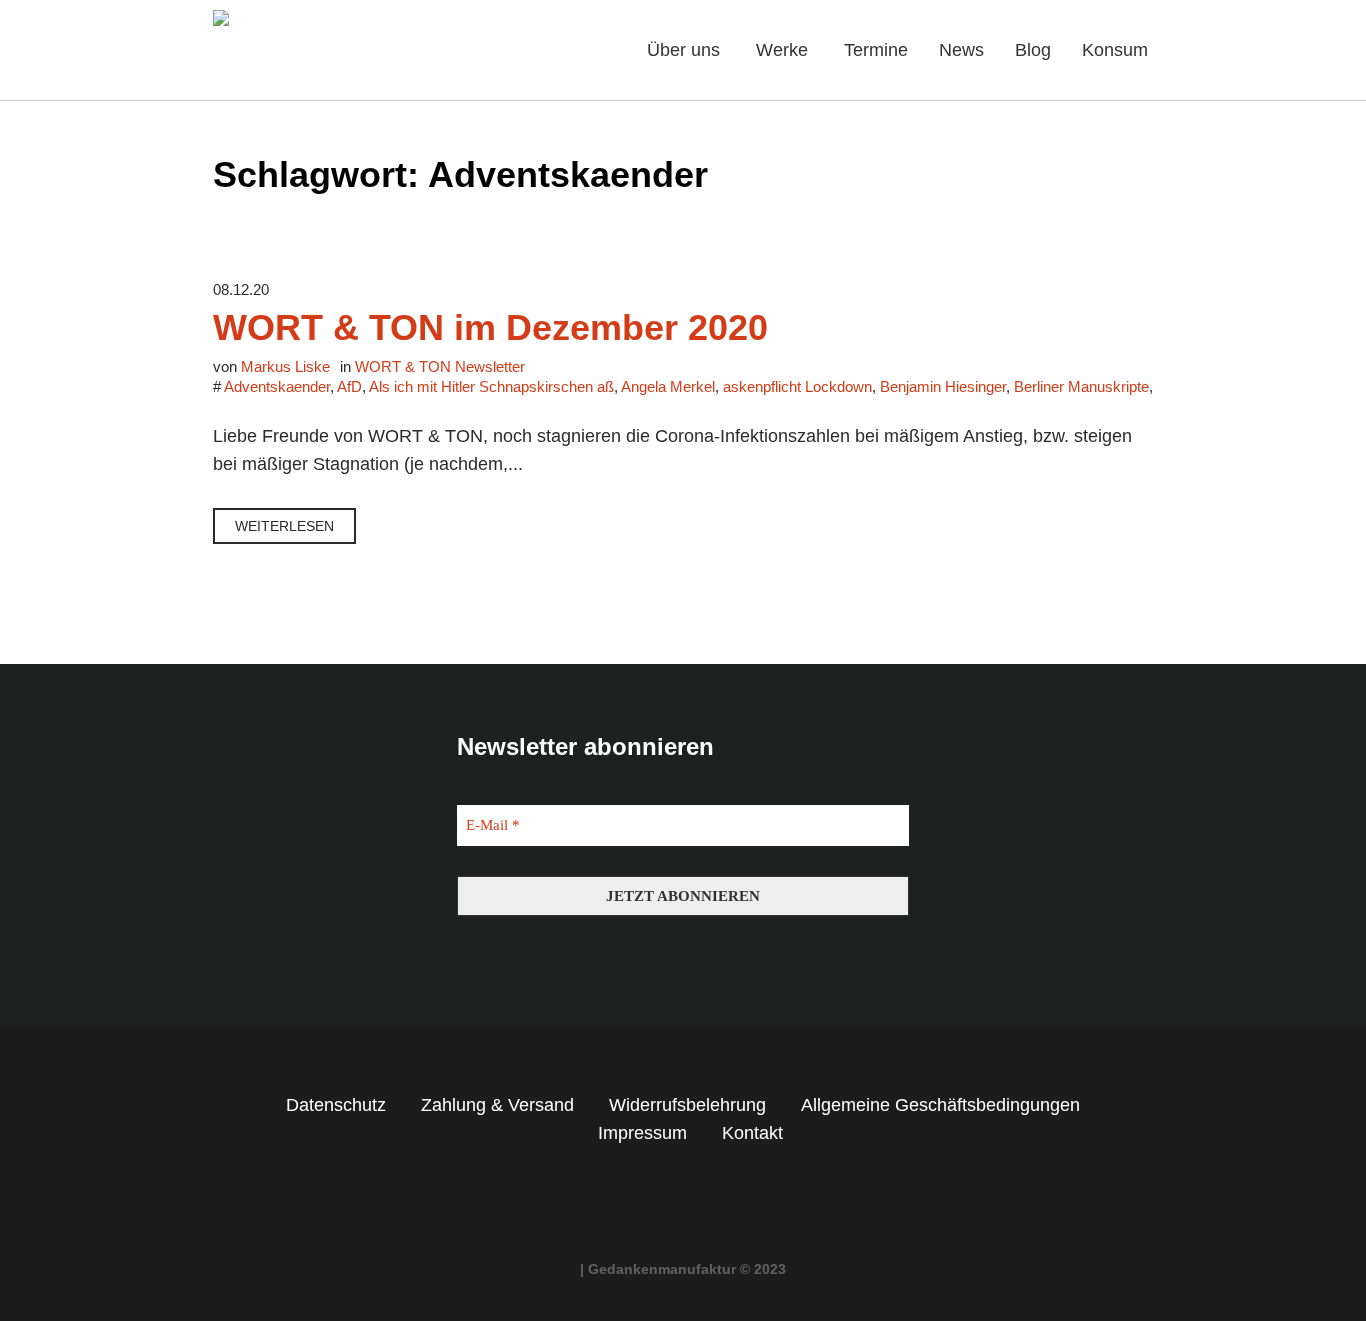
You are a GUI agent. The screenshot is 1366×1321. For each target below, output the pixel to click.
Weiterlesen (284, 526)
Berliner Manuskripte (1081, 386)
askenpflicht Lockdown (797, 386)
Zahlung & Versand (497, 1105)
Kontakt (752, 1133)
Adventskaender (277, 386)
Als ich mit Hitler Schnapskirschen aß (491, 386)
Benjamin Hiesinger (943, 386)
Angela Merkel (668, 386)
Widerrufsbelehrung (687, 1105)
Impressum (642, 1133)
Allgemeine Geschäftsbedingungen (940, 1105)
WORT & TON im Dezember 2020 (490, 327)
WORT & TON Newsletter (440, 366)
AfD (349, 386)
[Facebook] (665, 1208)
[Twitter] (702, 1208)
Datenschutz (336, 1105)
